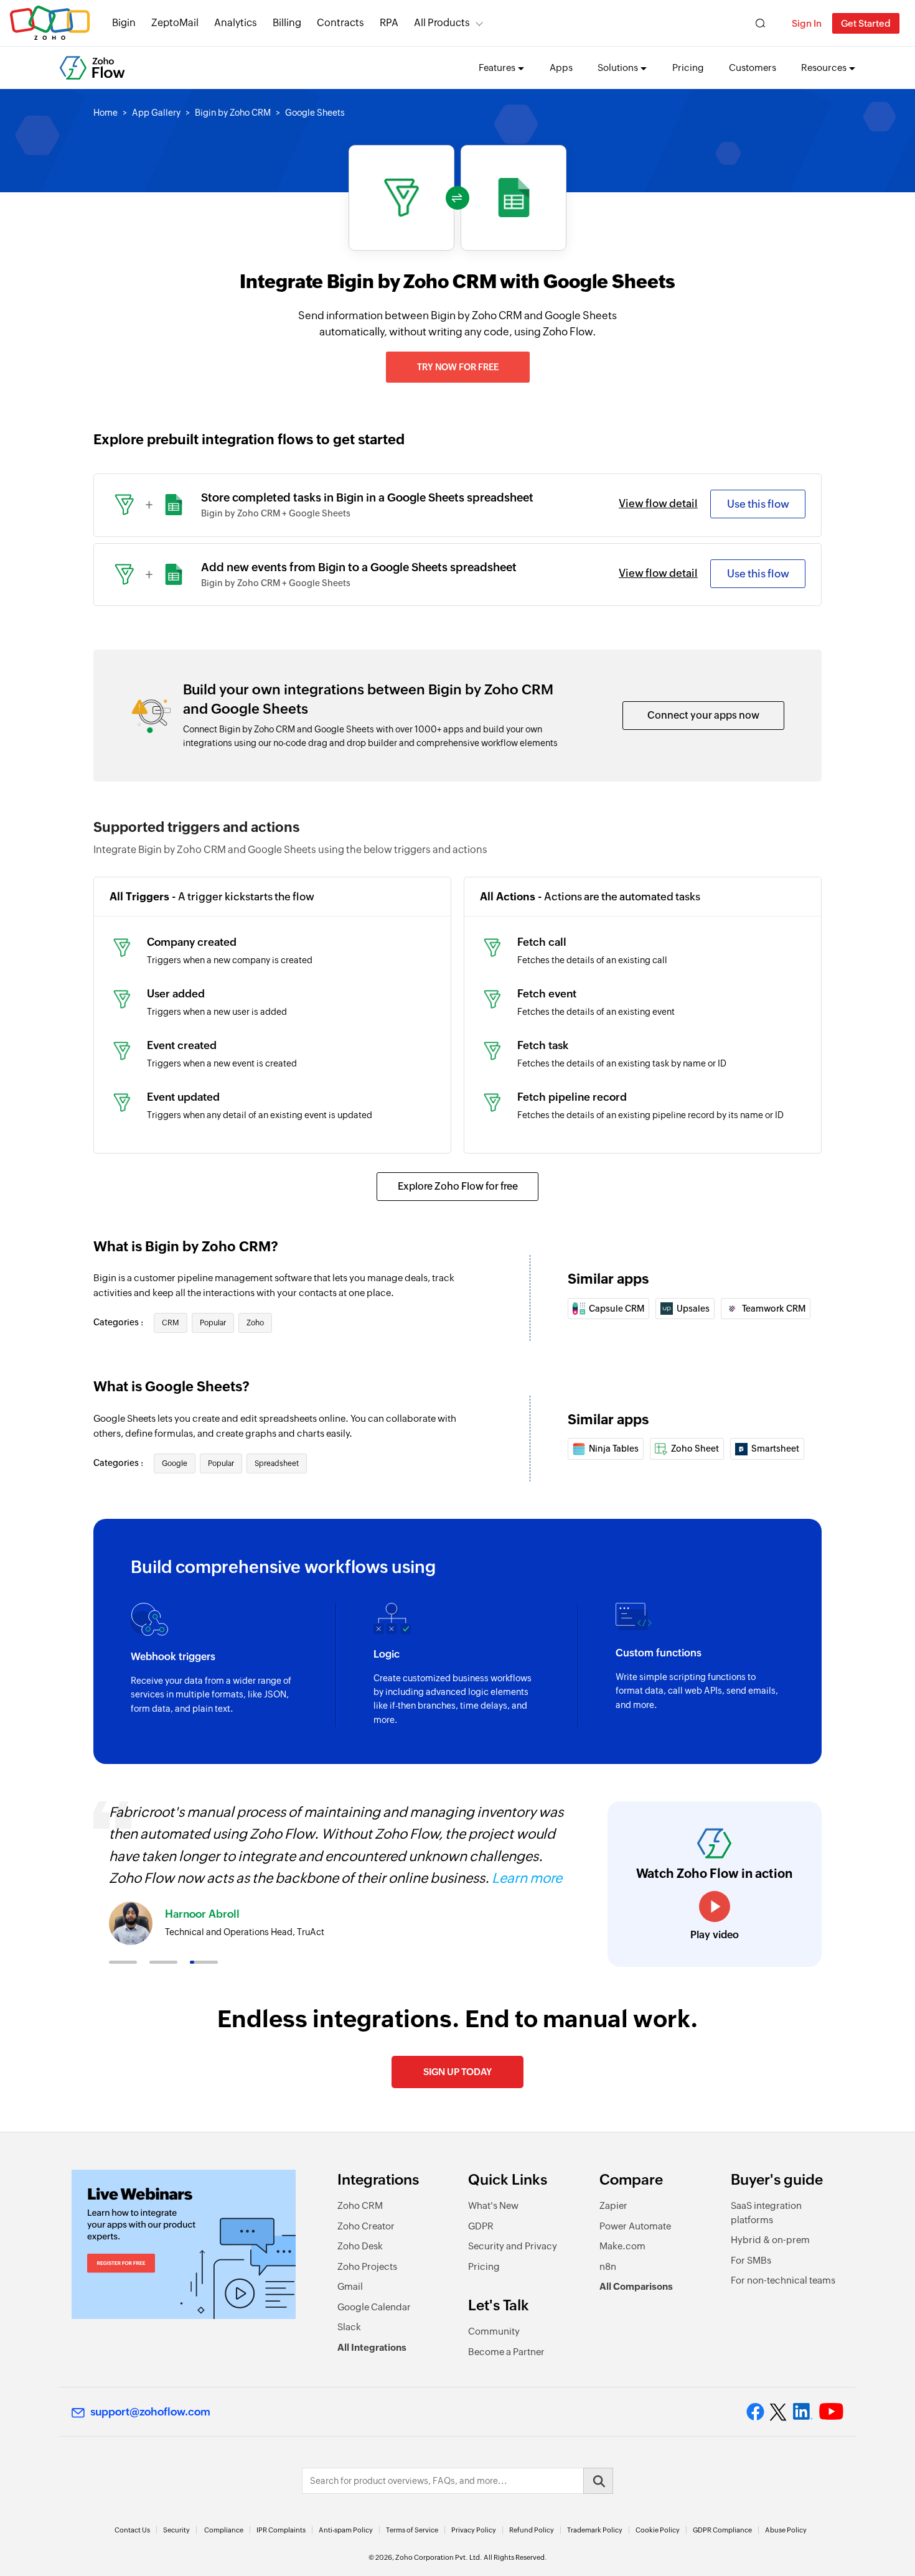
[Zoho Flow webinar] (184, 2244)
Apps (561, 68)
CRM (171, 1323)
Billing (287, 23)
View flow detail (658, 503)
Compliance (224, 2530)
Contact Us (132, 2530)
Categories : (119, 1322)
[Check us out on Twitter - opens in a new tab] (779, 2412)
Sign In (807, 23)
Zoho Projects (367, 2266)
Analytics (236, 23)
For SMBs (751, 2260)
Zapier (613, 2205)
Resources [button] (824, 68)
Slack (349, 2327)
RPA (389, 23)
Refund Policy (532, 2530)
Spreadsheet (277, 1463)
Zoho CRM (360, 2205)
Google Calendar (374, 2307)
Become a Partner (506, 2352)
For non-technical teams (783, 2280)
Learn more (527, 1878)
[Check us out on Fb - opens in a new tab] (755, 2412)
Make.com (622, 2246)
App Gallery (156, 113)
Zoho (255, 1323)
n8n (608, 2266)
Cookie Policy (658, 2530)
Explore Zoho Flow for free (458, 1186)
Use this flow (758, 504)
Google (175, 1463)
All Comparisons (636, 2286)
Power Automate (635, 2226)
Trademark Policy (595, 2530)
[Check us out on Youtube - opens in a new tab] (831, 2412)
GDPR (481, 2226)
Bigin (124, 23)
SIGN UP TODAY (457, 2072)
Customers (753, 68)
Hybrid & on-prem (770, 2240)
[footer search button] (598, 2481)
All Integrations (372, 2347)
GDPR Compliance (722, 2530)
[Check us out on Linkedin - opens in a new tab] (803, 2412)
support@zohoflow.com (150, 2412)
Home (106, 113)
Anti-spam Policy (346, 2530)
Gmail (350, 2286)
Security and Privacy (513, 2246)
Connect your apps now (703, 715)
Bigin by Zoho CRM (233, 113)
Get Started (866, 23)
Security (176, 2530)
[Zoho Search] (760, 23)
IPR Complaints (281, 2530)
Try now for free (458, 367)
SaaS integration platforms (766, 2213)
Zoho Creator (366, 2226)
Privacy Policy (474, 2530)
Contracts (340, 23)
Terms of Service (412, 2530)
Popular (213, 1323)
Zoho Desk (360, 2246)
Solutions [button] (618, 68)
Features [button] (497, 68)
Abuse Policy (786, 2530)
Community (494, 2331)
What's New (493, 2205)
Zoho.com (50, 23)
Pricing (688, 68)
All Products (442, 23)
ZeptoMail (175, 23)
